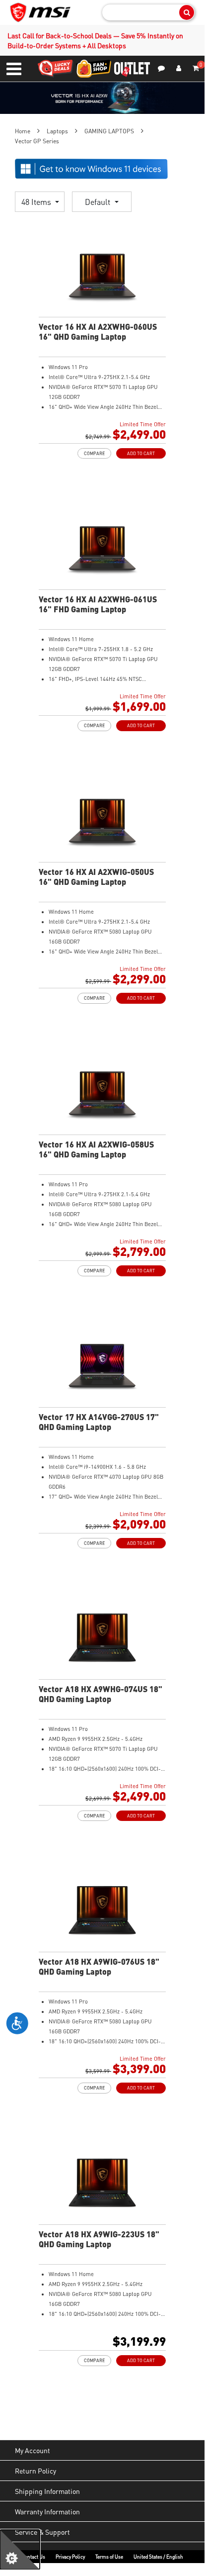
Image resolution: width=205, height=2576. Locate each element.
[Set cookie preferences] (20, 2550)
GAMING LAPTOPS (109, 131)
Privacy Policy (70, 2557)
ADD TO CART (141, 453)
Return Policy (35, 2471)
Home (23, 131)
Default (99, 202)
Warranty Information (47, 2511)
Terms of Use (109, 2557)
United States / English (158, 2557)
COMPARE (94, 453)
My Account (33, 2450)
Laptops (57, 131)
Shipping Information (47, 2491)
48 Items (37, 202)
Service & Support (42, 2532)
